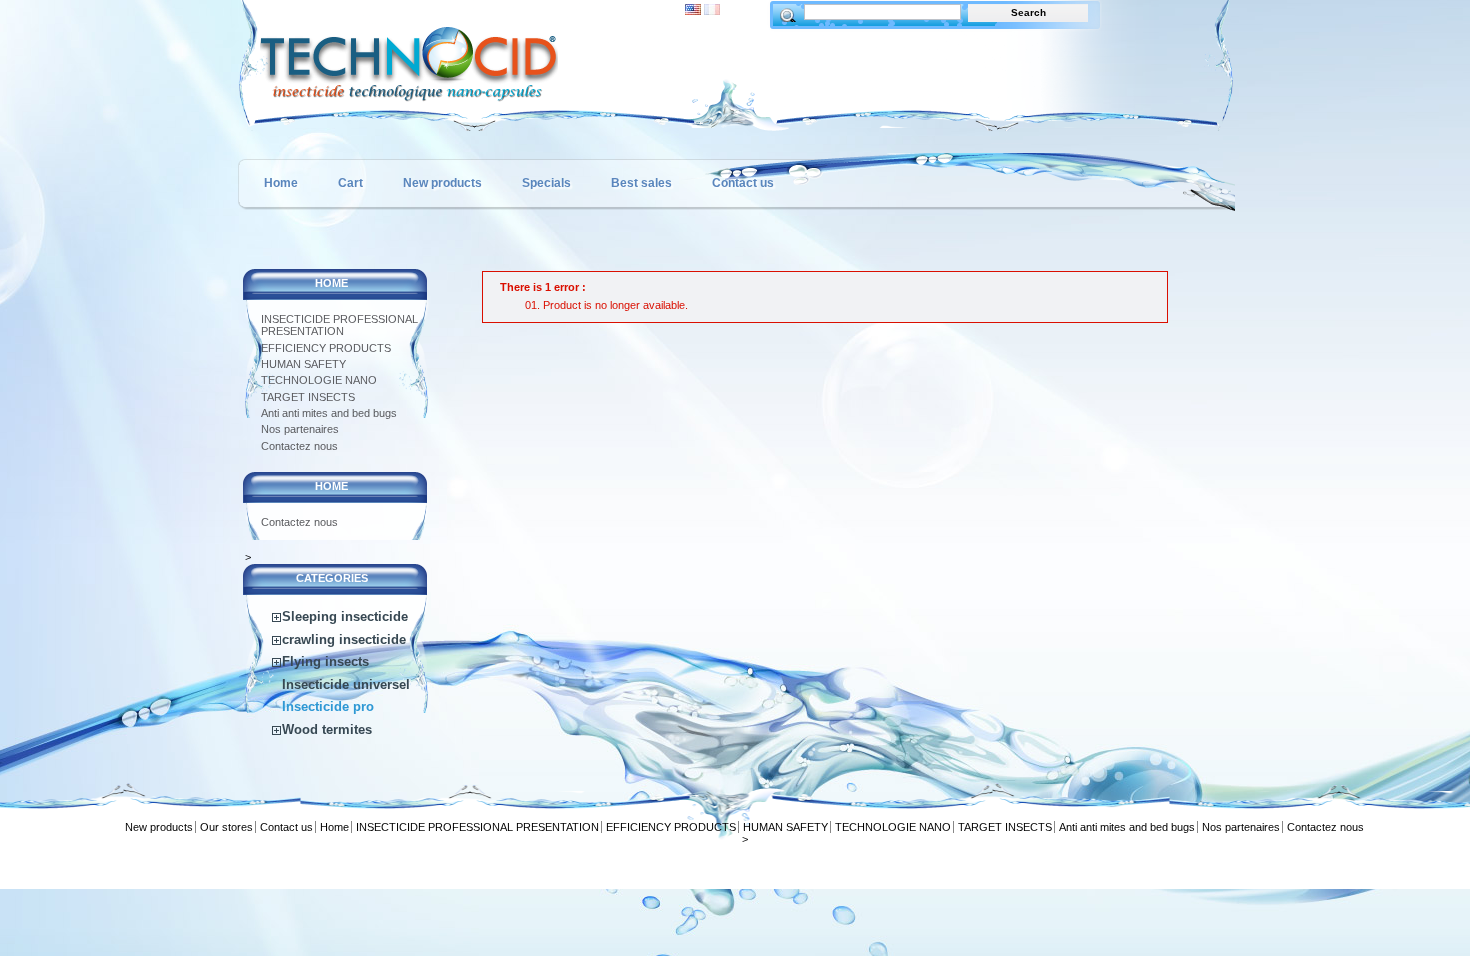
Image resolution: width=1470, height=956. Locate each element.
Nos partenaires (300, 429)
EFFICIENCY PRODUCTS (326, 348)
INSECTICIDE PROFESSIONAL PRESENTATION (339, 325)
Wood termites (327, 729)
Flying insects (325, 661)
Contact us (743, 183)
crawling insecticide (344, 639)
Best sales (641, 183)
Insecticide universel (346, 684)
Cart (350, 183)
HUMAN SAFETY (303, 364)
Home (281, 183)
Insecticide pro (328, 706)
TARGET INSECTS (308, 397)
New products (442, 183)
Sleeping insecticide (345, 616)
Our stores (226, 827)
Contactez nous (299, 446)
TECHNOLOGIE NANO (319, 380)
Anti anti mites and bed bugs (329, 413)
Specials (546, 183)
